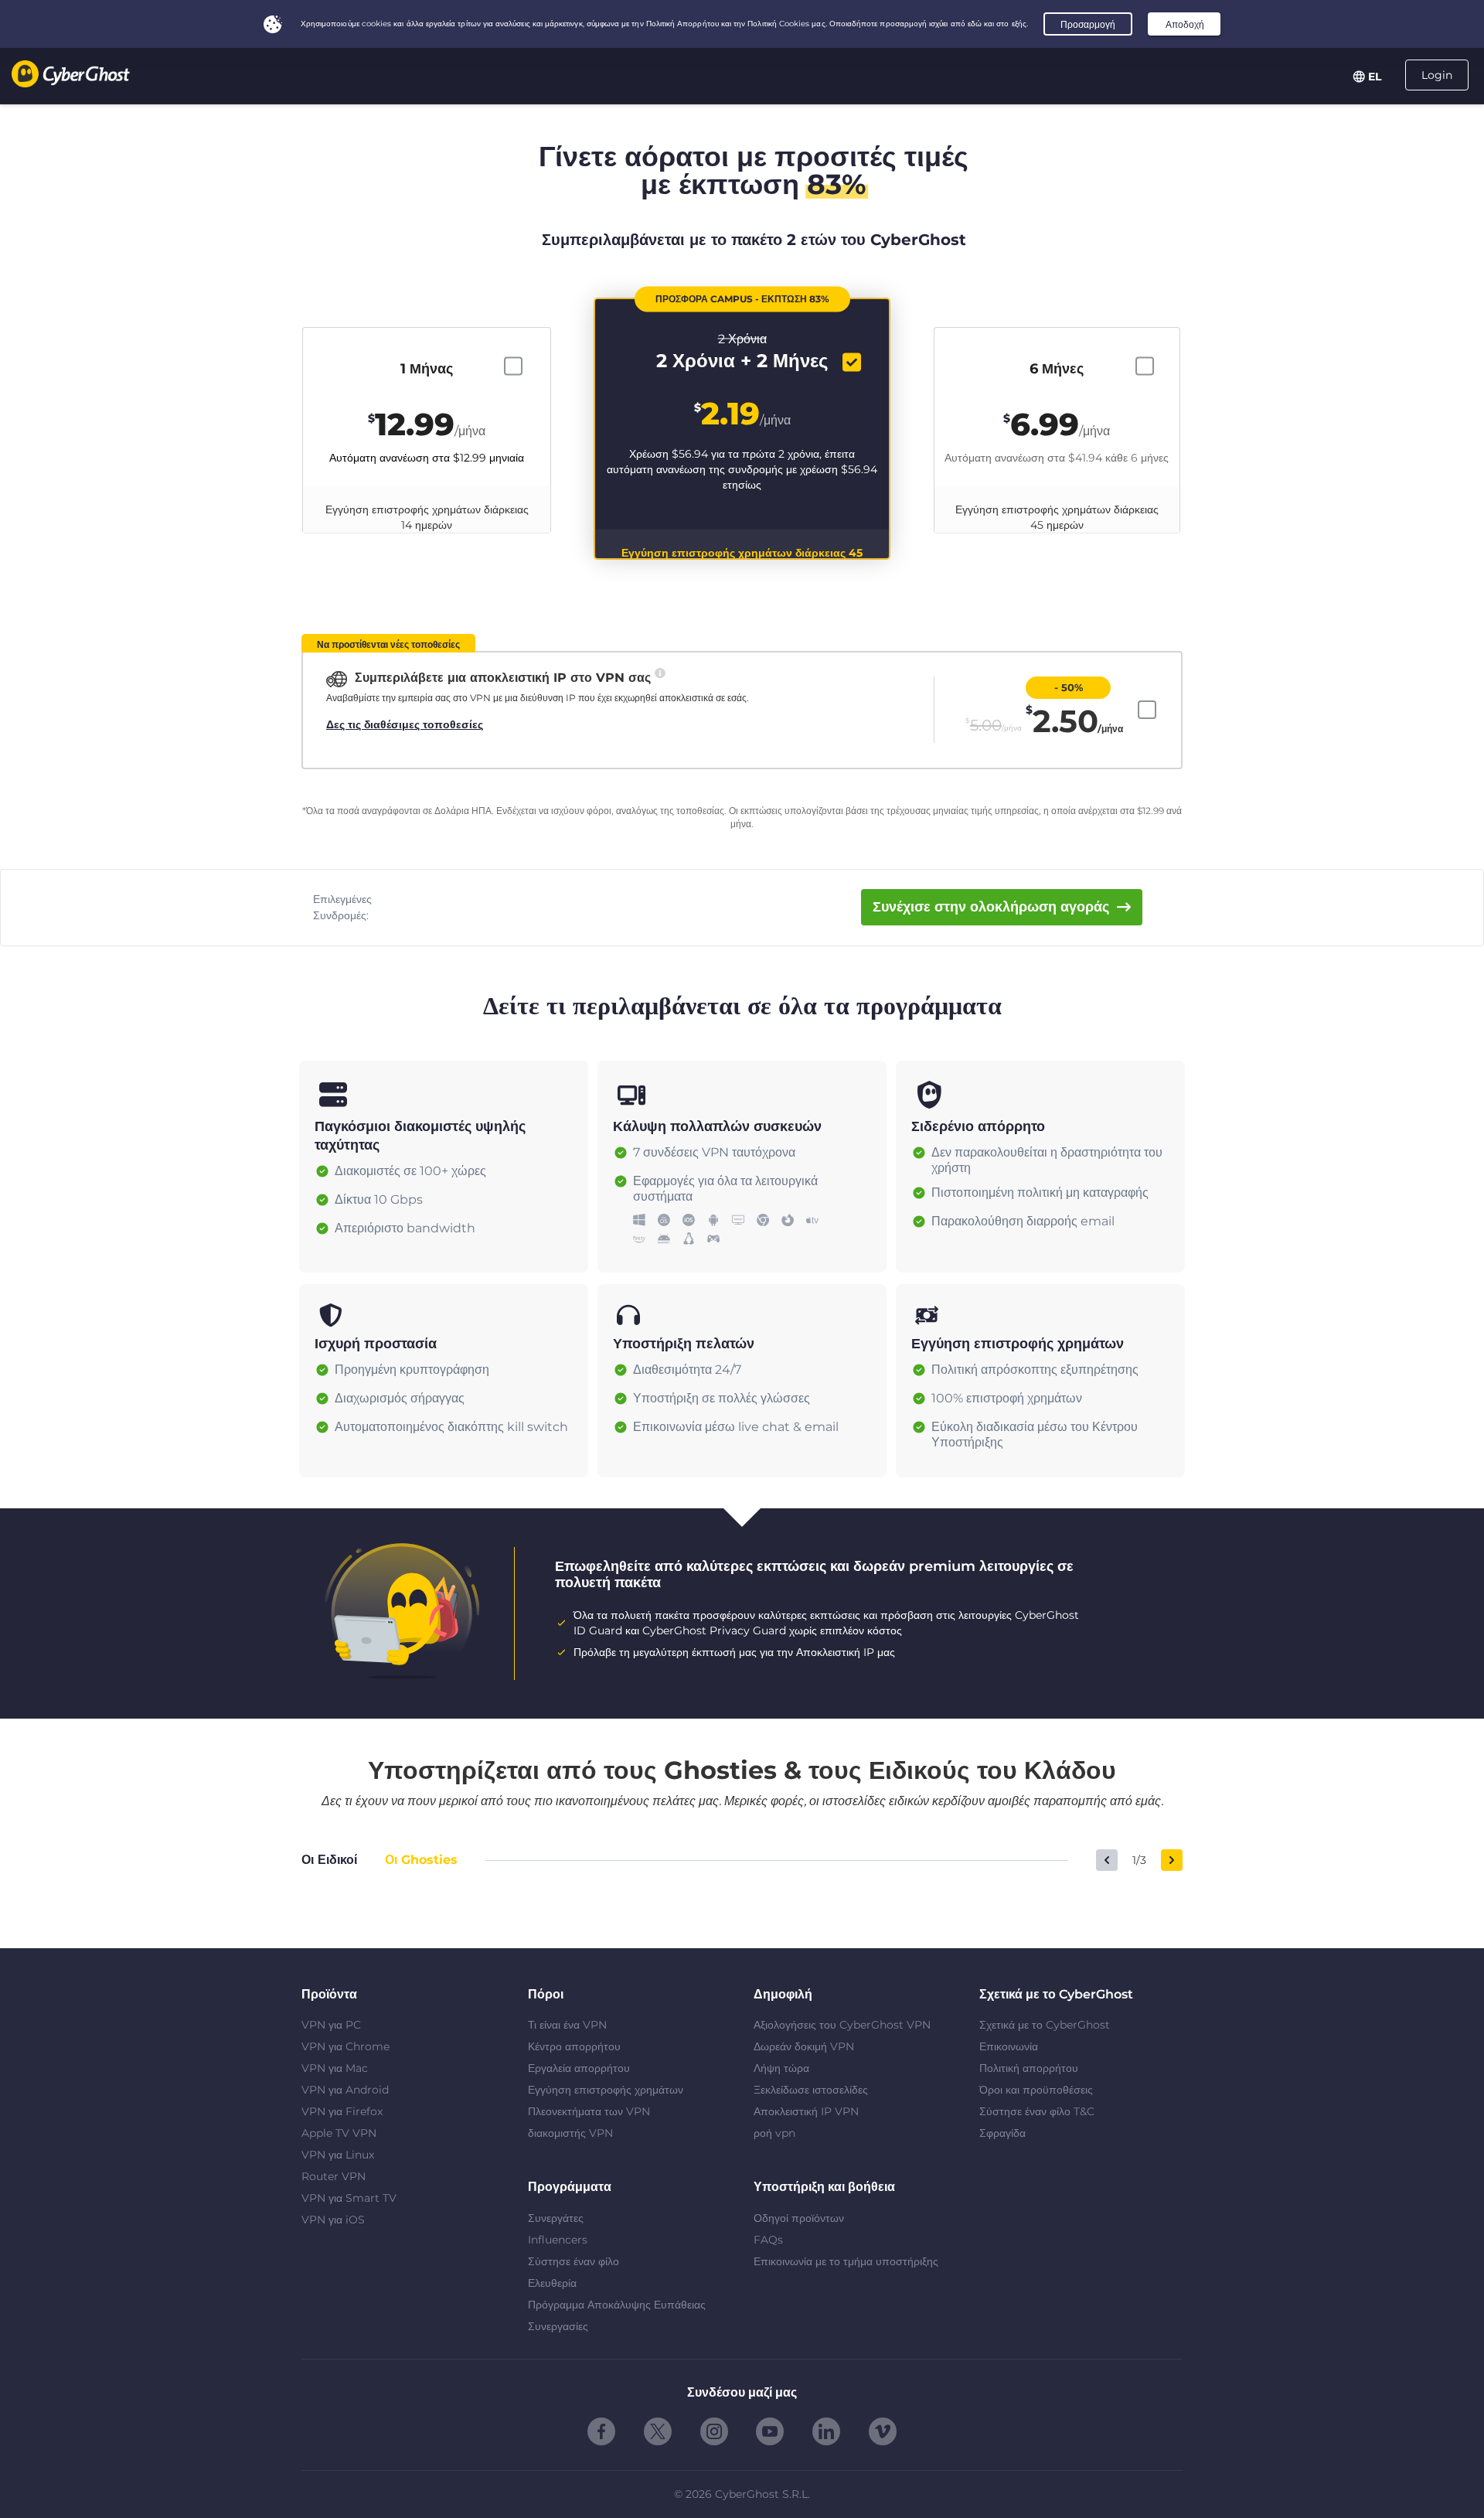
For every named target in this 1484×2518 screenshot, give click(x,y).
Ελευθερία (552, 2283)
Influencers (558, 2240)
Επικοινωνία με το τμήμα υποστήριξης (846, 2261)
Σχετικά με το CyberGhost (1045, 2025)
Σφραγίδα (1002, 2133)
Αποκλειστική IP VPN (806, 2111)
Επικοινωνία (1009, 2046)
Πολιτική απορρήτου (1029, 2068)
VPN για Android (345, 2090)
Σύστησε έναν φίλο (574, 2261)
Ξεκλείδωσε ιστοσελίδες (811, 2090)
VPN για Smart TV (349, 2198)
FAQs (768, 2240)
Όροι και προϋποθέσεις (1036, 2090)
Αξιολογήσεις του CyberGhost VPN (842, 2025)
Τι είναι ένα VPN (567, 2025)
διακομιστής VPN (570, 2133)
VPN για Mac (335, 2068)
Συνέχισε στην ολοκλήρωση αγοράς (991, 907)
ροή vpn (774, 2133)
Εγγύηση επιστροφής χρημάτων (606, 2090)
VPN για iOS (333, 2220)
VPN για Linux (338, 2155)
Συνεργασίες (558, 2326)
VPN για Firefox (342, 2111)
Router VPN (334, 2176)
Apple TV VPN (339, 2133)
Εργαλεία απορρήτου (579, 2068)
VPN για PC (331, 2025)
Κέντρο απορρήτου (574, 2046)
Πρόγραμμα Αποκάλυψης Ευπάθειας (617, 2305)
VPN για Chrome (345, 2046)
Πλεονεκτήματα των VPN (589, 2111)
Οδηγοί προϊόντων (799, 2218)
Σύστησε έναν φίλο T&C (1037, 2111)
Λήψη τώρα (781, 2068)
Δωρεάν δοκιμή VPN (804, 2046)
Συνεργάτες (556, 2218)
